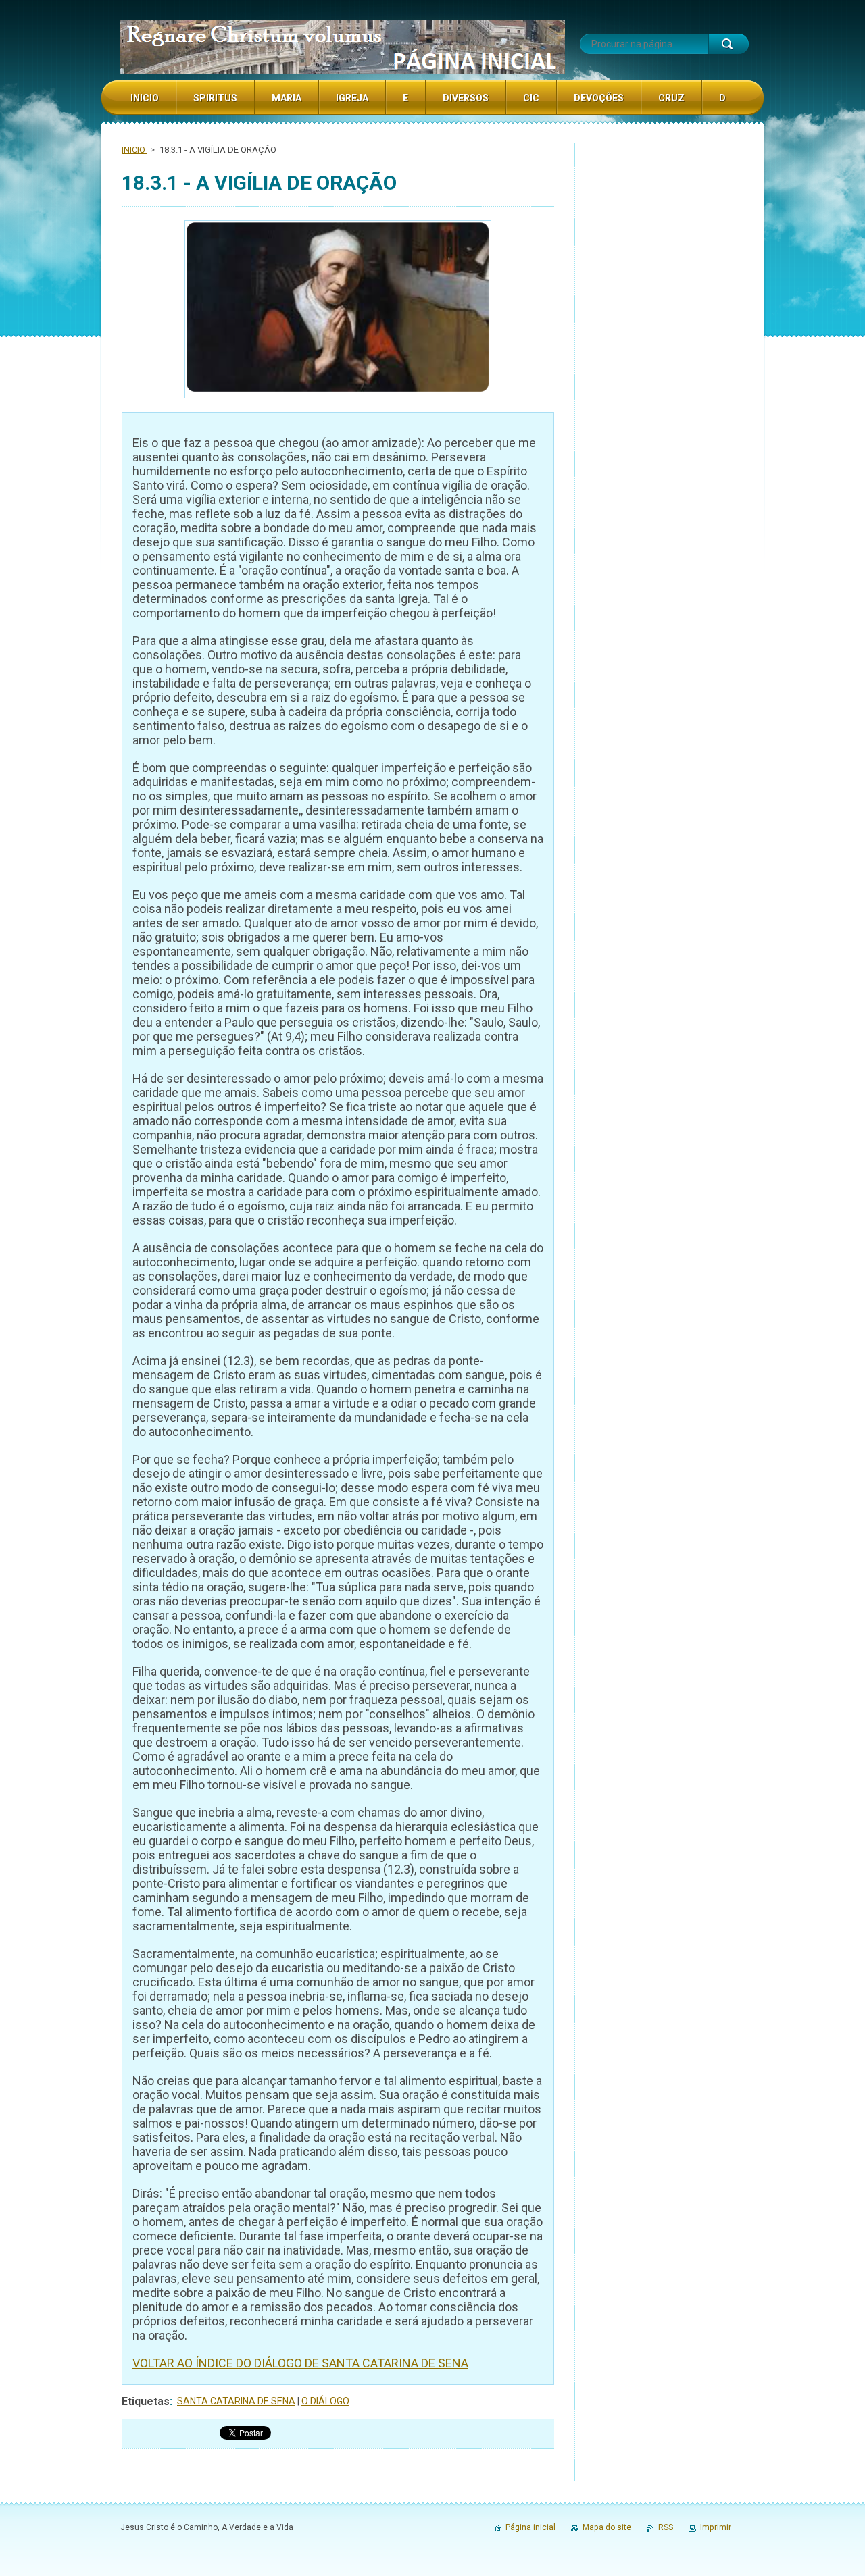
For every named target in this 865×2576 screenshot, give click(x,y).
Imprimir (716, 2527)
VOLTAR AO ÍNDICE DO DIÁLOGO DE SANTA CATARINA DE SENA (300, 2363)
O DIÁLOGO (325, 2401)
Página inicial (530, 2527)
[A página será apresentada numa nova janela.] (338, 311)
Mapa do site (607, 2527)
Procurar (728, 44)
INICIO (134, 150)
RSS (666, 2527)
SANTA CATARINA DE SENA (236, 2401)
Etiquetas (146, 2401)
